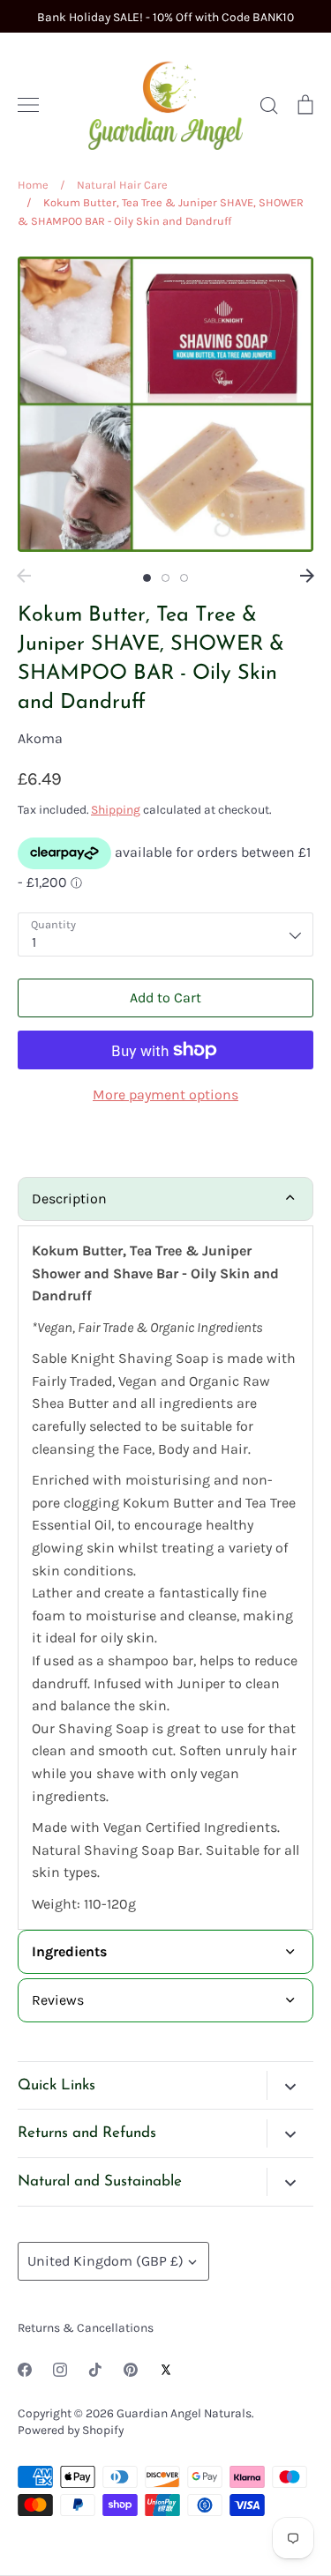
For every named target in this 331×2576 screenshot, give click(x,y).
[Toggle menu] (28, 105)
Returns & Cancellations (86, 2327)
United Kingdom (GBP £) (105, 2261)
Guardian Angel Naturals (184, 2413)
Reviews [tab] (58, 2000)
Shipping (116, 809)
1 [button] (147, 578)
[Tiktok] (95, 2370)
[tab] (165, 1952)
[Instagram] (60, 2370)
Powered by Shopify (71, 2430)
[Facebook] (25, 2370)
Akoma (40, 738)
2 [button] (165, 578)
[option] (165, 404)
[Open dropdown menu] (290, 2085)
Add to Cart (165, 998)
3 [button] (184, 578)
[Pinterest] (131, 2370)
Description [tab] (69, 1199)
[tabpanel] (165, 1578)
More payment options (165, 1094)
